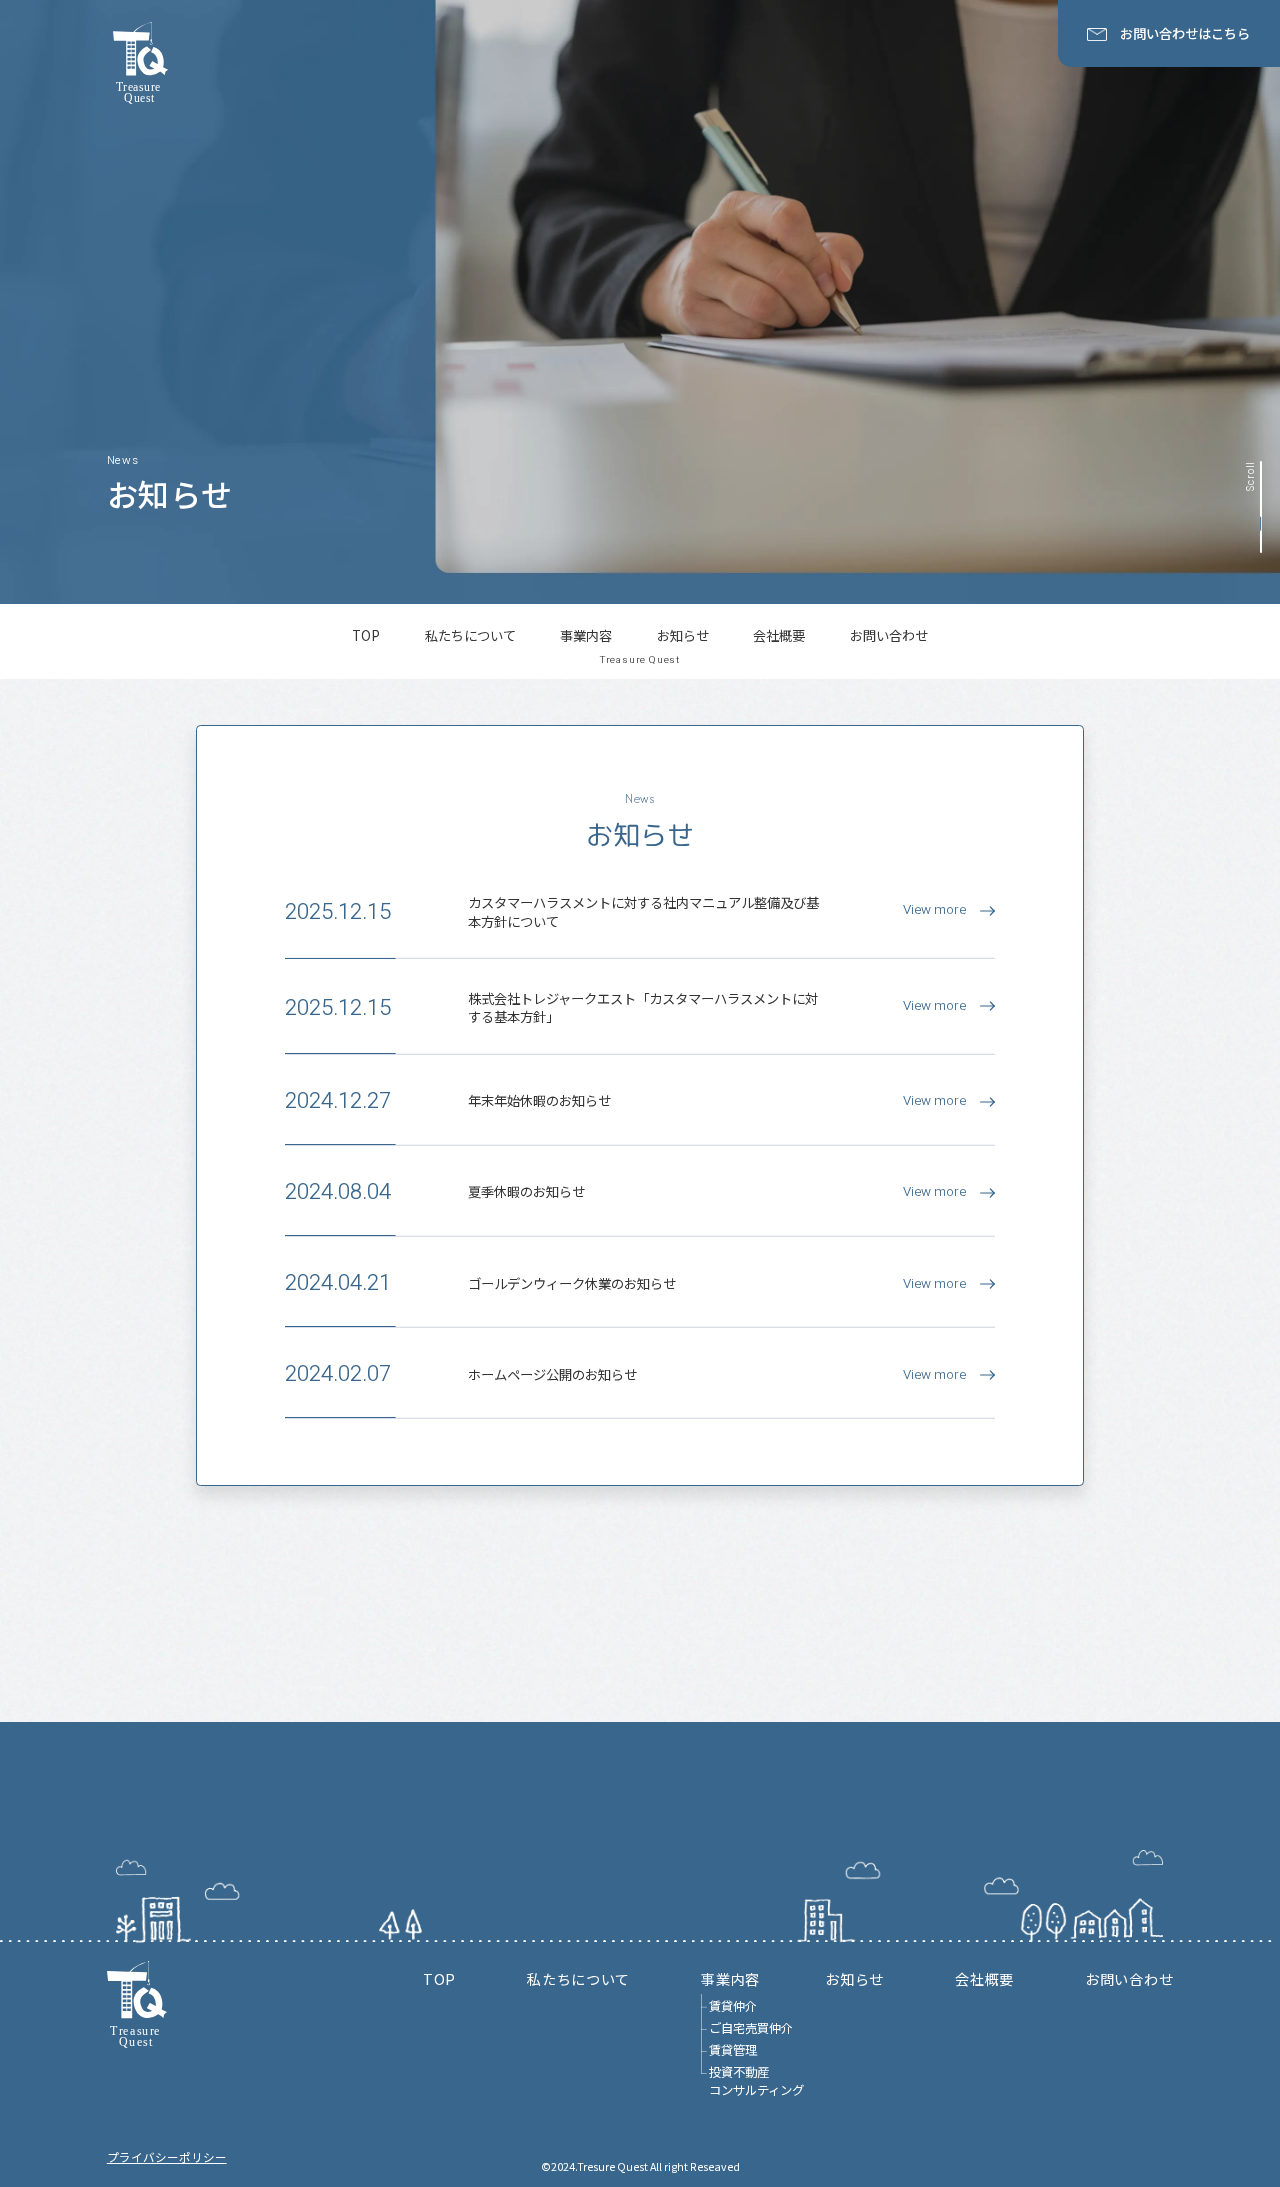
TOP (366, 636)
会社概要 (779, 636)
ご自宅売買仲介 (751, 2028)
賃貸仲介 (733, 2006)
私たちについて (470, 636)
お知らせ (683, 636)
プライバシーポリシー (167, 2157)
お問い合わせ (889, 636)
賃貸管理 (733, 2050)
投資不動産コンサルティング (756, 2081)
